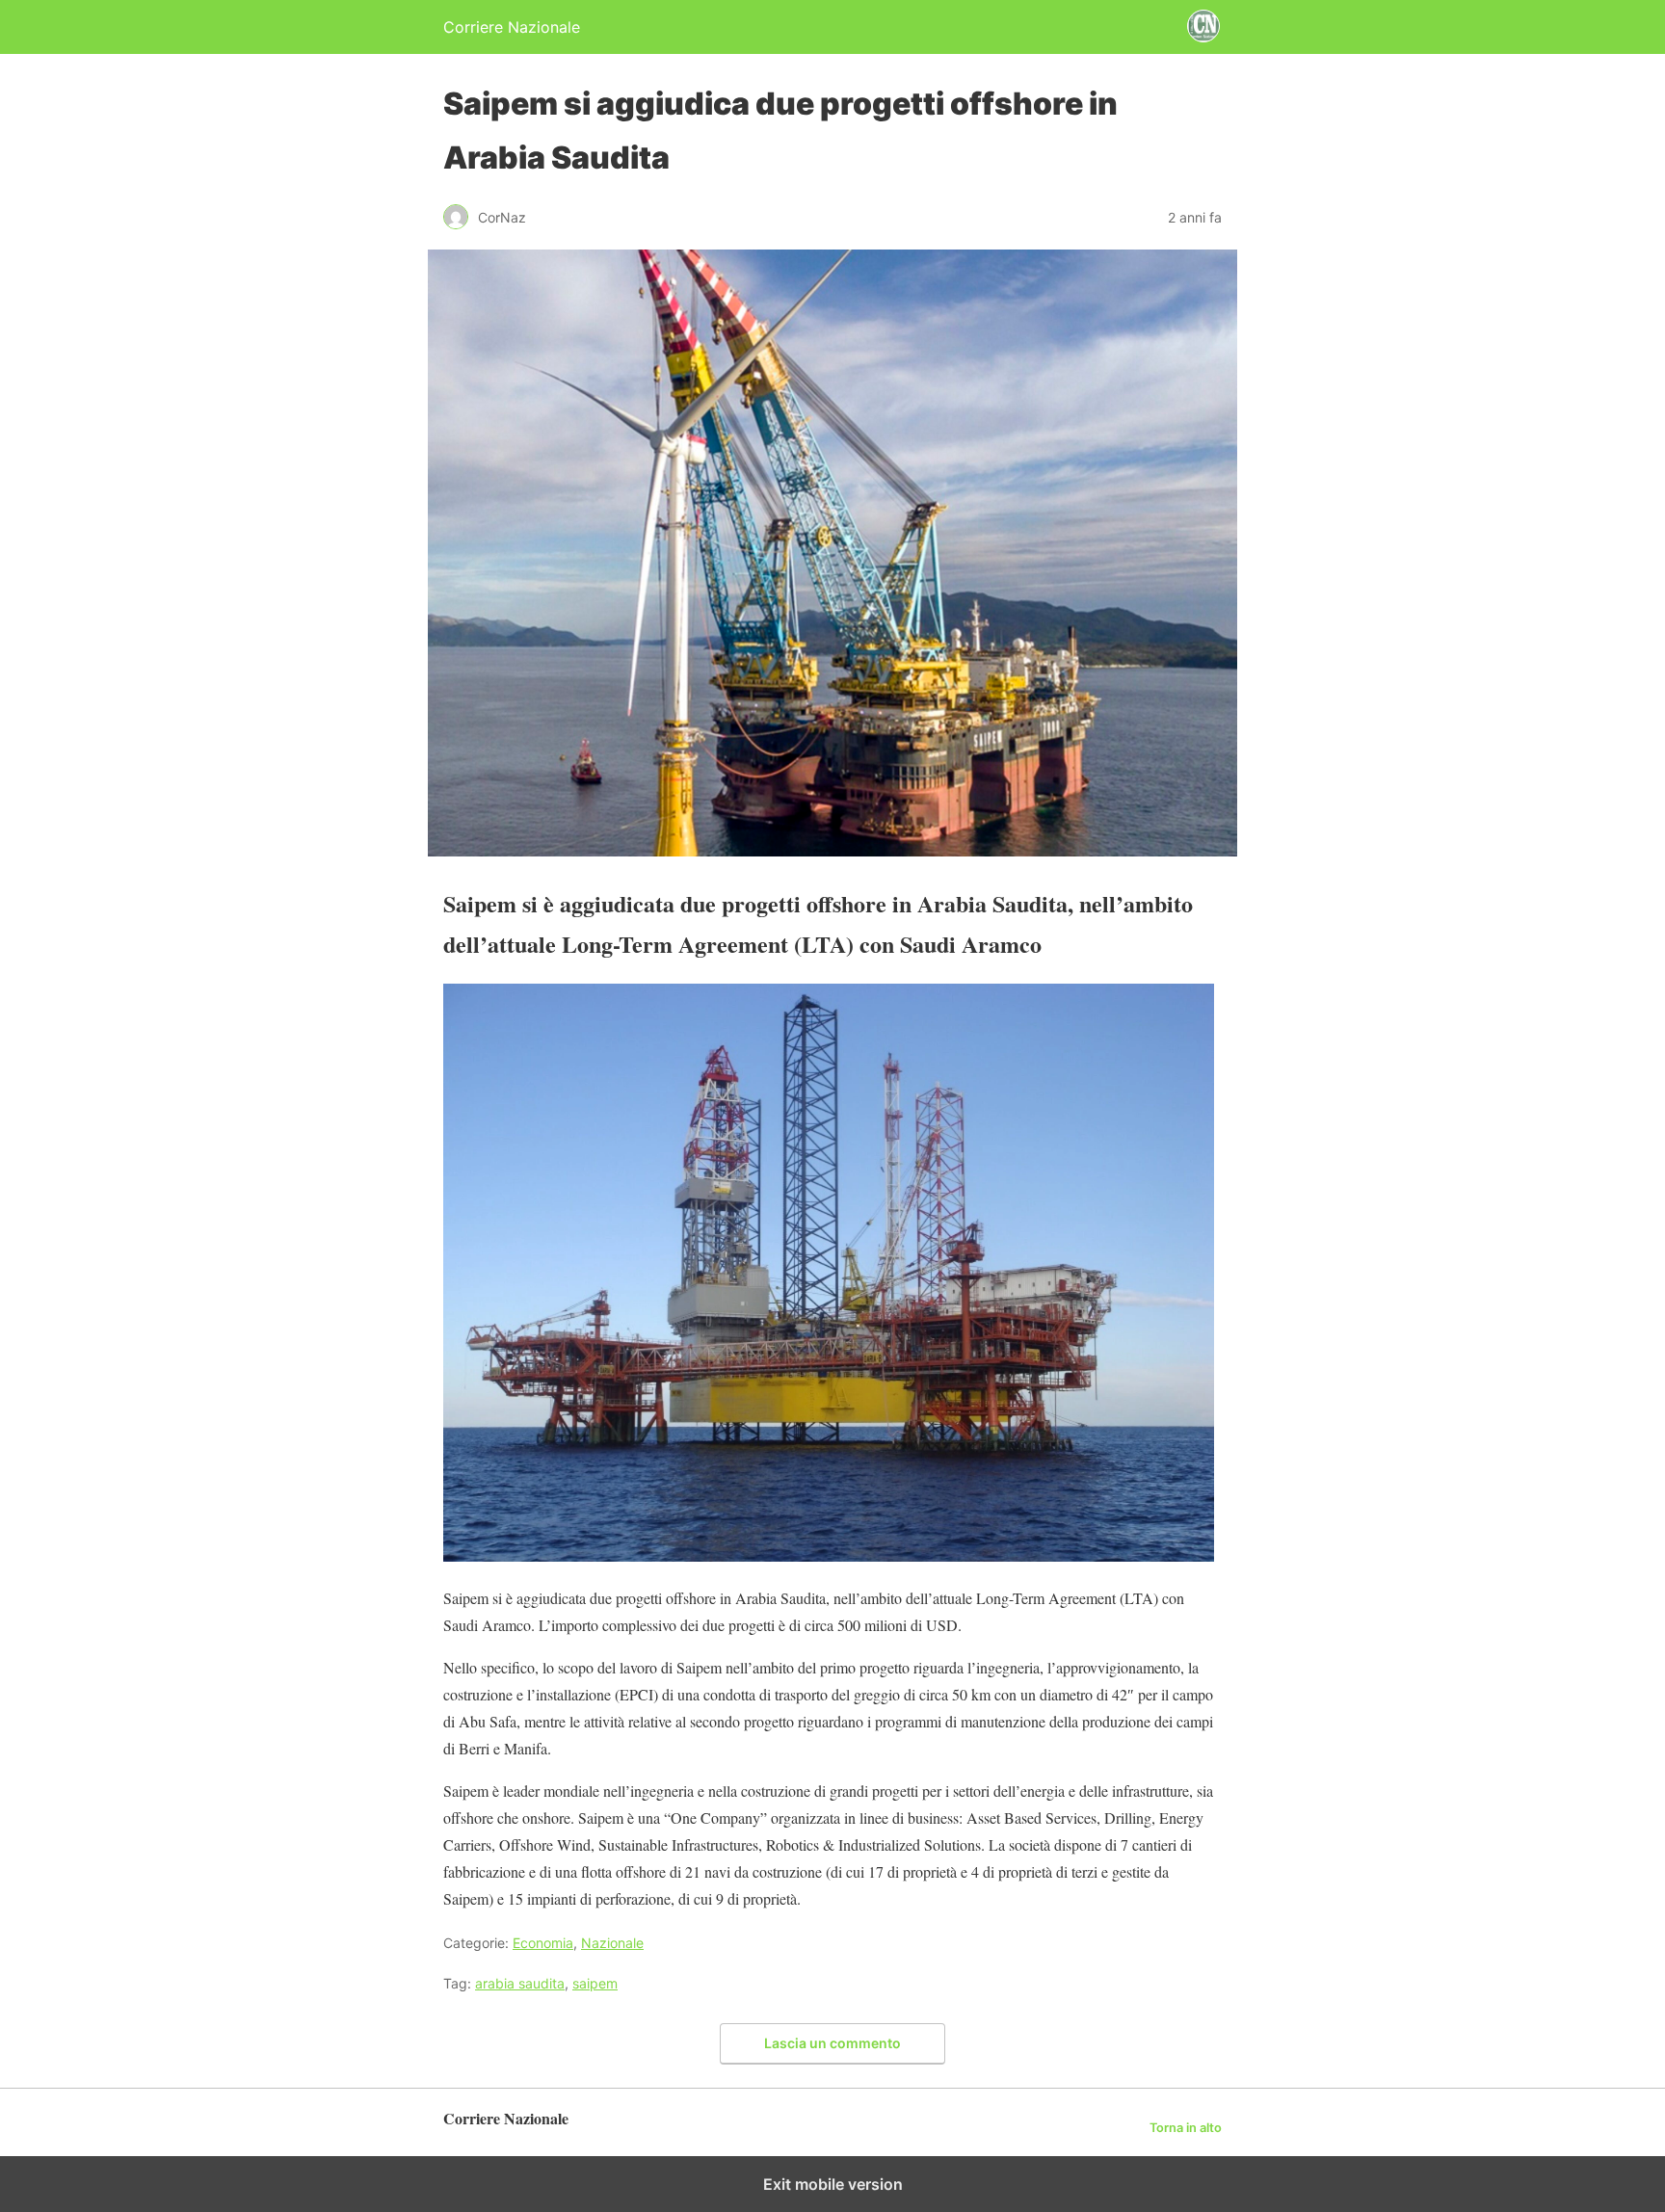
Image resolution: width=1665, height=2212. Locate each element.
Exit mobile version (833, 2184)
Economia (543, 1943)
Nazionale (612, 1943)
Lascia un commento (832, 2043)
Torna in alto (1186, 2128)
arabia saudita (520, 1983)
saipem (595, 1983)
